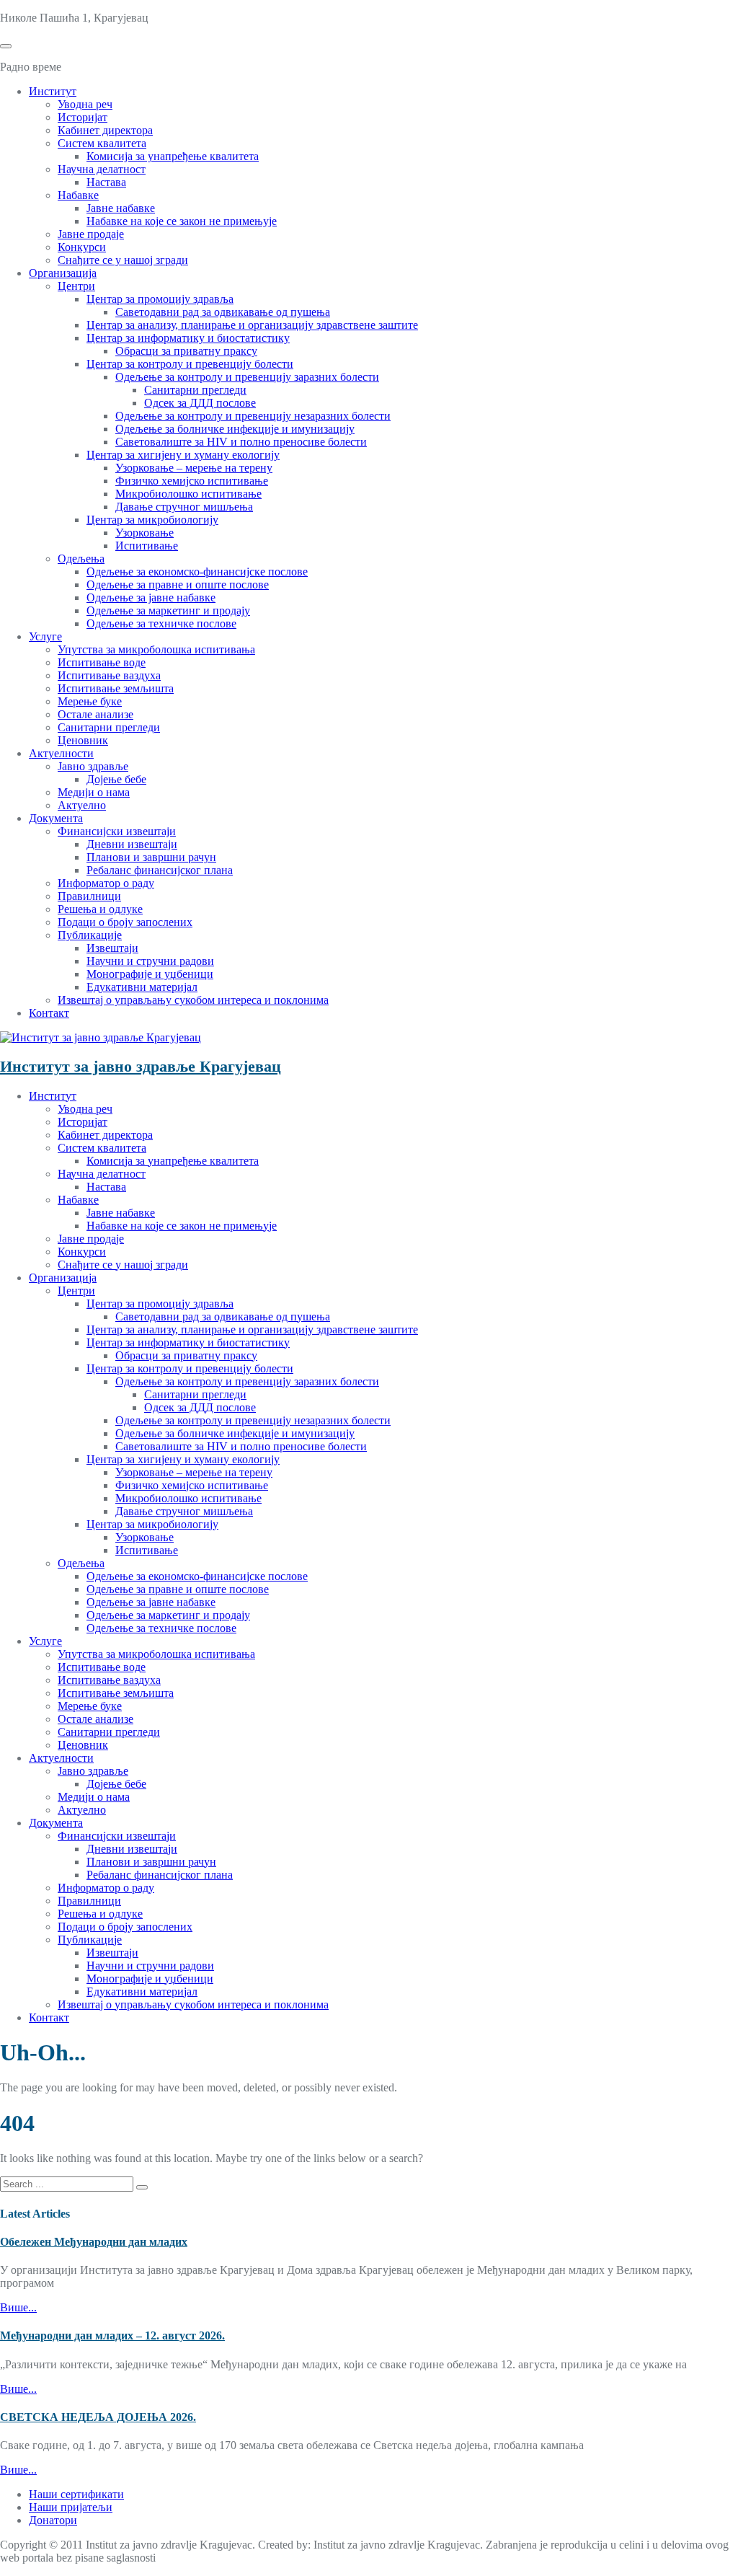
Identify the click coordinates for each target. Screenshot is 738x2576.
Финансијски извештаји (117, 831)
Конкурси (82, 247)
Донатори (53, 2520)
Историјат (83, 117)
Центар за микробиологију (152, 520)
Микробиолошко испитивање (188, 494)
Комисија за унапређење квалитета (173, 156)
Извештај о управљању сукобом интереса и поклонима (193, 1000)
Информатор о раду (106, 883)
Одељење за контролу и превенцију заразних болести (247, 377)
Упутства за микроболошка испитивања (156, 649)
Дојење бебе (116, 779)
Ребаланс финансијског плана (160, 870)
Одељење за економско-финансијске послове (197, 572)
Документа (56, 818)
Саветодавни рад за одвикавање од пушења (223, 312)
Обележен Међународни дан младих (94, 2242)
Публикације (90, 935)
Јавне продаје (91, 234)
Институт (53, 91)
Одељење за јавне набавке (151, 597)
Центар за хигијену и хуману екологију (183, 455)
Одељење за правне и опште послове (178, 585)
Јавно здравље (93, 766)
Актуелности (61, 753)
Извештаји (112, 948)
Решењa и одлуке (100, 909)
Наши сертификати (76, 2494)
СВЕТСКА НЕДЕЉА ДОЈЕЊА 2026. (98, 2417)
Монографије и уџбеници (150, 974)
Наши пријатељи (71, 2507)
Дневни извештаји (132, 844)
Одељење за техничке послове (161, 623)
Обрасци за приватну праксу (186, 351)
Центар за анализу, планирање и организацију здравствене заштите (252, 325)
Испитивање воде (102, 662)
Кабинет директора (105, 130)
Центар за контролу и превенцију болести (190, 364)
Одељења (81, 559)
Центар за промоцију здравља (160, 299)
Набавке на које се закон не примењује (182, 221)
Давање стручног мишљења (184, 507)
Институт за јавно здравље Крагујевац (141, 1066)
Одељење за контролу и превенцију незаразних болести (253, 416)
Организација (63, 273)
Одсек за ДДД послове (200, 403)
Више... (18, 2307)
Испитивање (147, 546)
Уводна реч (85, 104)
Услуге (45, 636)
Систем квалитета (102, 143)
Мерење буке (90, 701)
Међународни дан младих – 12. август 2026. (112, 2335)
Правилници (89, 896)
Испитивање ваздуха (109, 675)
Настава (106, 182)
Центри (76, 286)
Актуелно (82, 805)
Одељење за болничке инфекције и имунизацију (235, 429)
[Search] (142, 2187)
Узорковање (145, 533)
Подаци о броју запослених (125, 922)
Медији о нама (94, 792)
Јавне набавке (121, 208)
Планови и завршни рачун (151, 857)
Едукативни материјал (142, 987)
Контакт (49, 1013)
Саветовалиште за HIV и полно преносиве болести (241, 442)
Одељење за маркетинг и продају (168, 610)
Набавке (78, 195)
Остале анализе (95, 714)
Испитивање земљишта (116, 688)
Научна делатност (102, 169)
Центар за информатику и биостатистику (188, 338)
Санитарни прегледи (195, 390)
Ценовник (83, 740)
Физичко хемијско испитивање (192, 481)
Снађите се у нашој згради (123, 260)
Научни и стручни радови (150, 961)
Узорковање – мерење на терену (194, 468)
